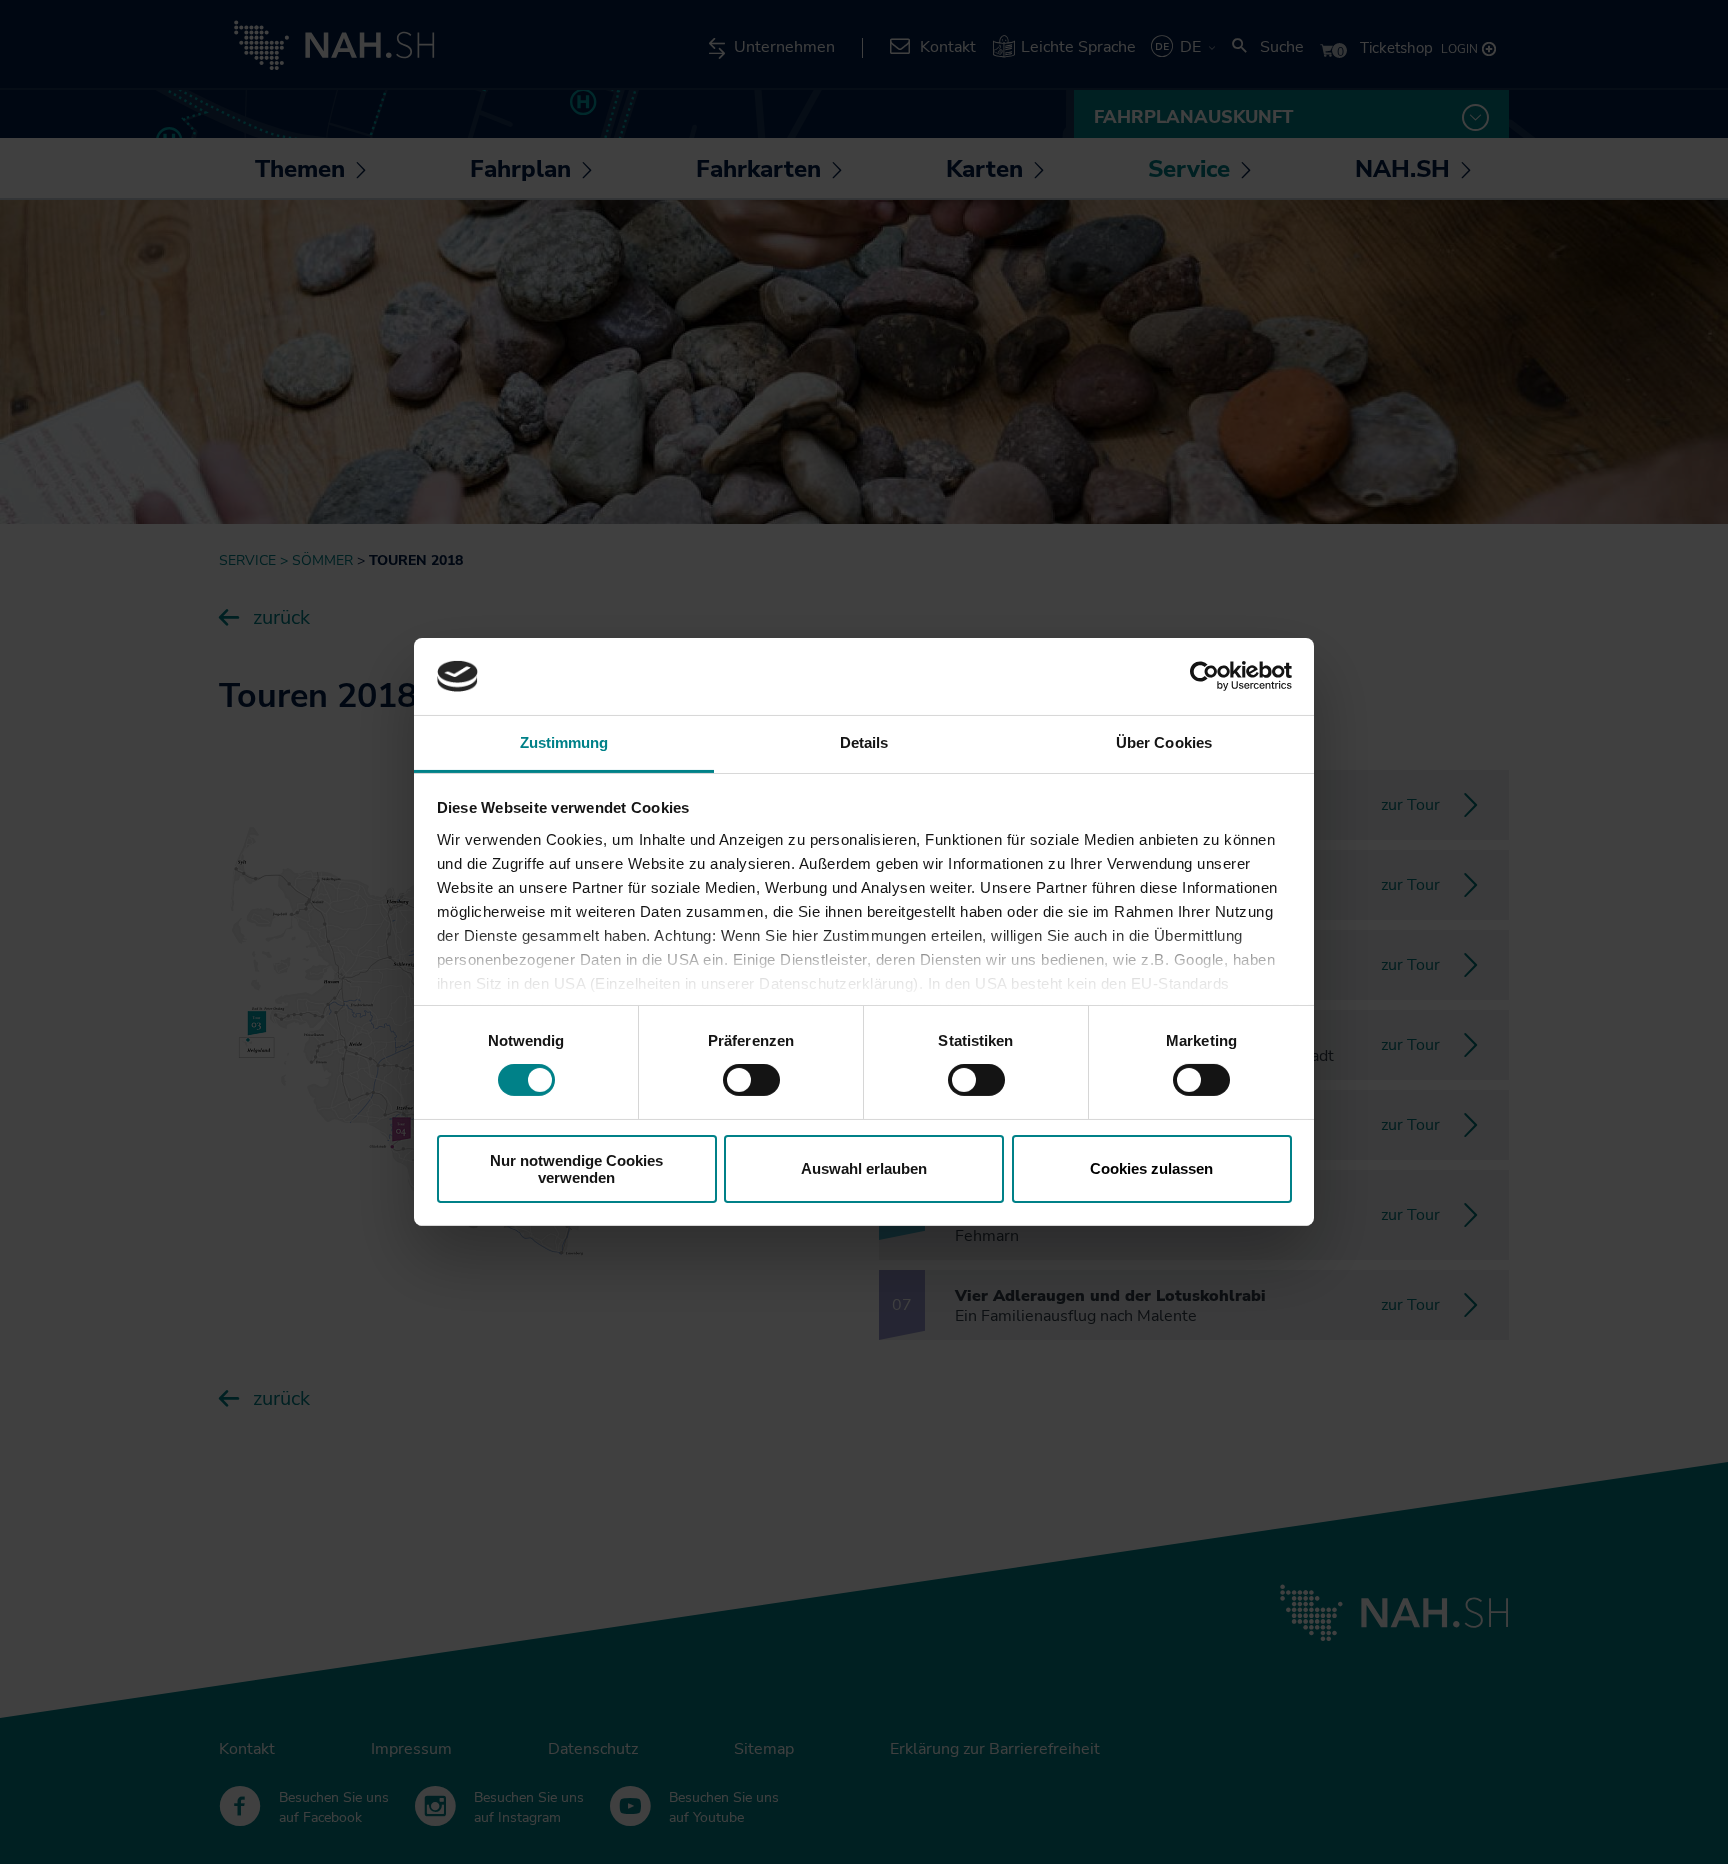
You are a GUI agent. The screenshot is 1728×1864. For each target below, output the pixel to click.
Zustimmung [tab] (564, 742)
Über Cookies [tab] (1164, 742)
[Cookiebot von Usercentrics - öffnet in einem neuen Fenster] (1204, 676)
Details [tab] (864, 742)
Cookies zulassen (1151, 1168)
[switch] (751, 1080)
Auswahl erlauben (864, 1168)
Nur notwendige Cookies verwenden (576, 1169)
